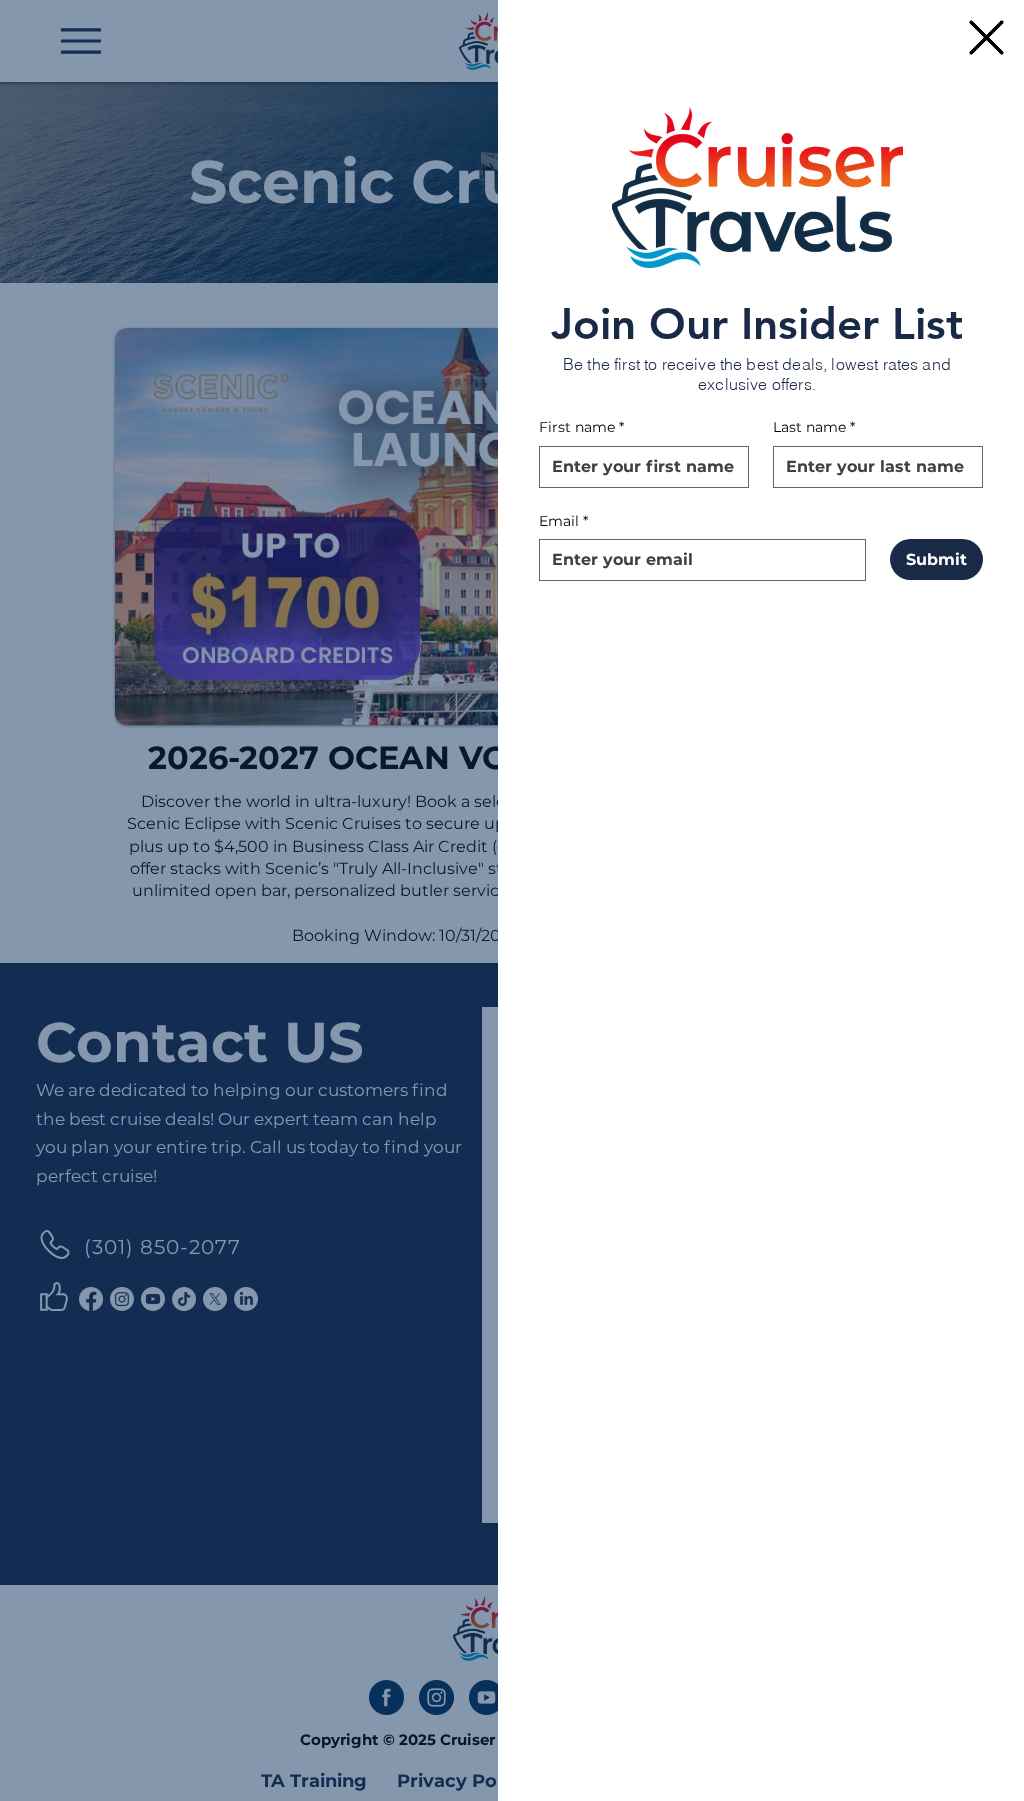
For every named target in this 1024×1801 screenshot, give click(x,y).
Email (563, 521)
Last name (814, 427)
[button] (986, 37)
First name (581, 427)
